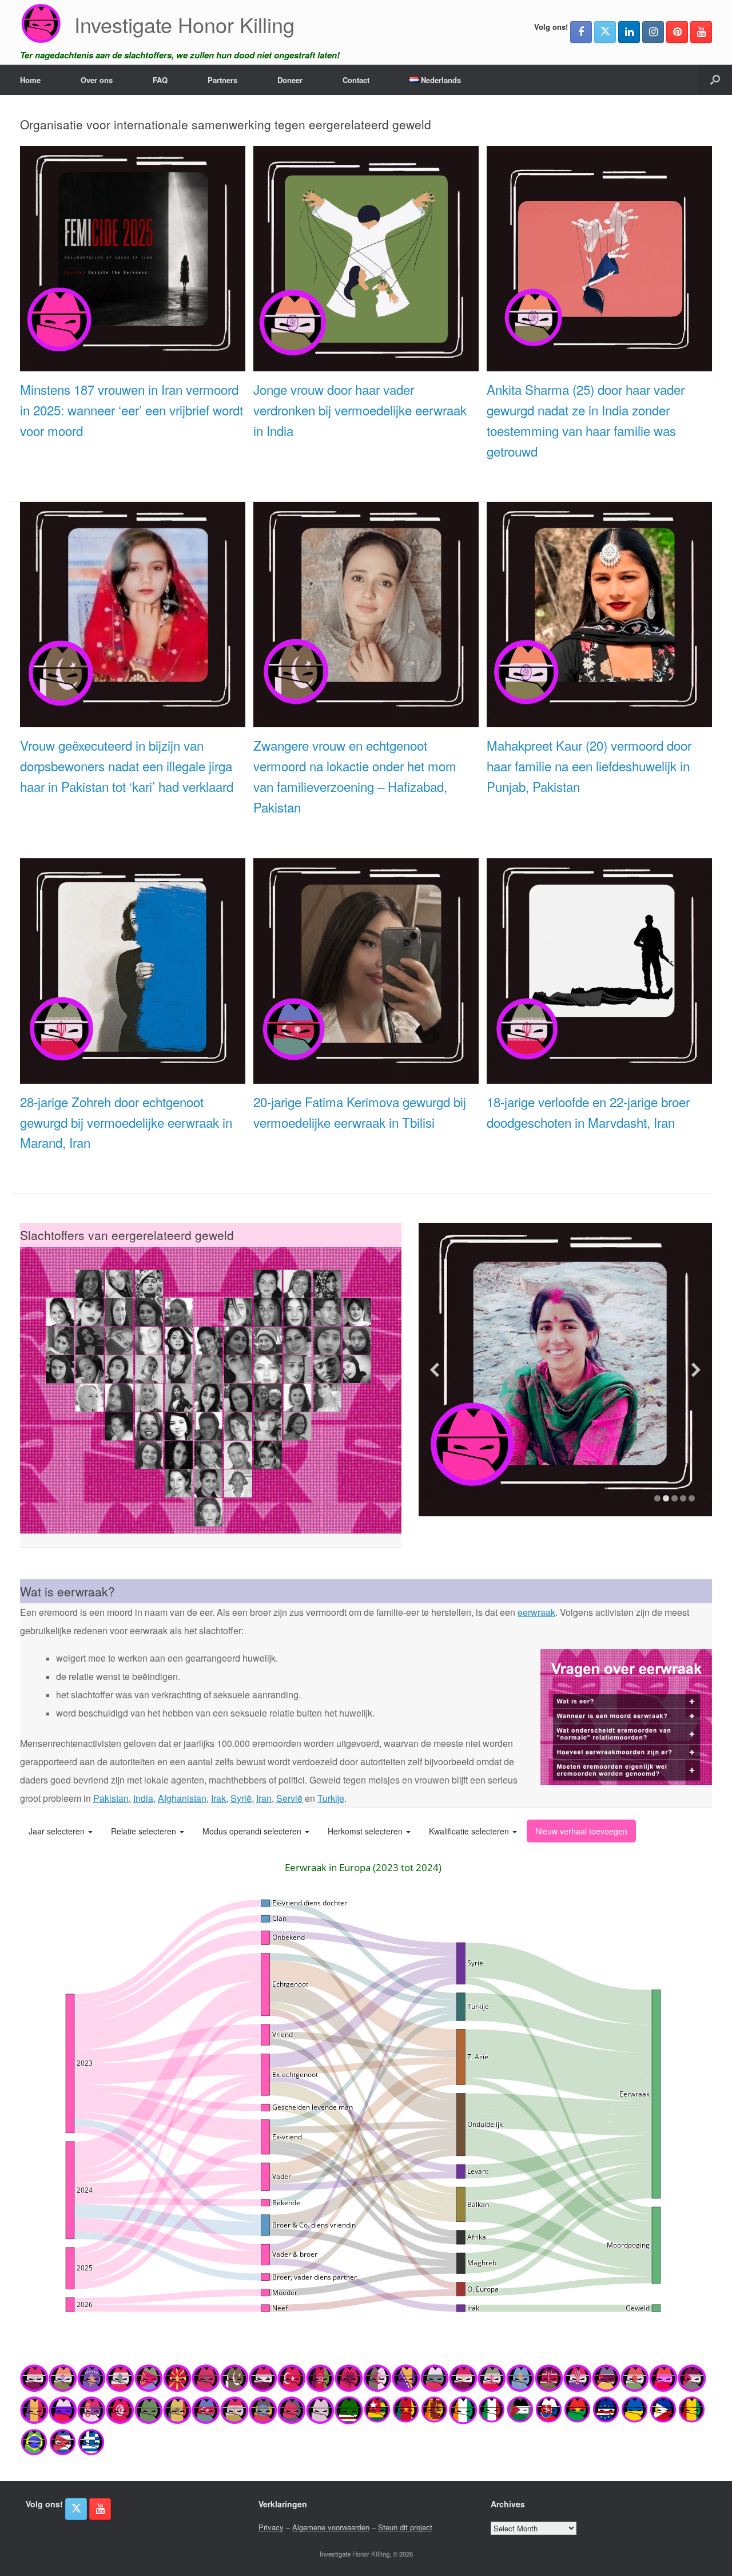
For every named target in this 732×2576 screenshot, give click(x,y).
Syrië (241, 1798)
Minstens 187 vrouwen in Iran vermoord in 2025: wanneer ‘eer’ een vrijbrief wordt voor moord (132, 410)
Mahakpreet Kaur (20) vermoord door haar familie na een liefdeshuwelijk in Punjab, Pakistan (589, 766)
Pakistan (111, 1798)
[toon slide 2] (666, 1498)
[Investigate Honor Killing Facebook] (581, 32)
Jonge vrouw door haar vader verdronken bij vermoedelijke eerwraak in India (360, 410)
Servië (289, 1798)
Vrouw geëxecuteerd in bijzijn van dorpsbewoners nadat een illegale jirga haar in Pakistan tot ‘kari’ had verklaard (127, 766)
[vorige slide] (435, 1370)
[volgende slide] (696, 1370)
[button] (715, 80)
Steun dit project (405, 2527)
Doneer (290, 80)
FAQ (160, 80)
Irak (218, 1798)
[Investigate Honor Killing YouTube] (701, 32)
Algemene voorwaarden (331, 2527)
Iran (264, 1798)
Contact (356, 80)
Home (30, 80)
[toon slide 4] (683, 1498)
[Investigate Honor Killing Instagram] (653, 32)
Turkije (331, 1798)
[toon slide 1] (657, 1498)
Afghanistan (182, 1798)
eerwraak (536, 1612)
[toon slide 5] (692, 1498)
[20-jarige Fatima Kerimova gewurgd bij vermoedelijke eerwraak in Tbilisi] (366, 1077)
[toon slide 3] (675, 1498)
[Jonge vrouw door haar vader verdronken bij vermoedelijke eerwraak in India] (366, 365)
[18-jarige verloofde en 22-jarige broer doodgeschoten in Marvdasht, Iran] (599, 1077)
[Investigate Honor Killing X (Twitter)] (605, 32)
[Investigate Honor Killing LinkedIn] (629, 32)
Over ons (97, 80)
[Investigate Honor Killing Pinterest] (677, 32)
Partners (222, 80)
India (143, 1798)
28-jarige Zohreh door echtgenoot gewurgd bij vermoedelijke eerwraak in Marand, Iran (126, 1122)
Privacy (271, 2527)
